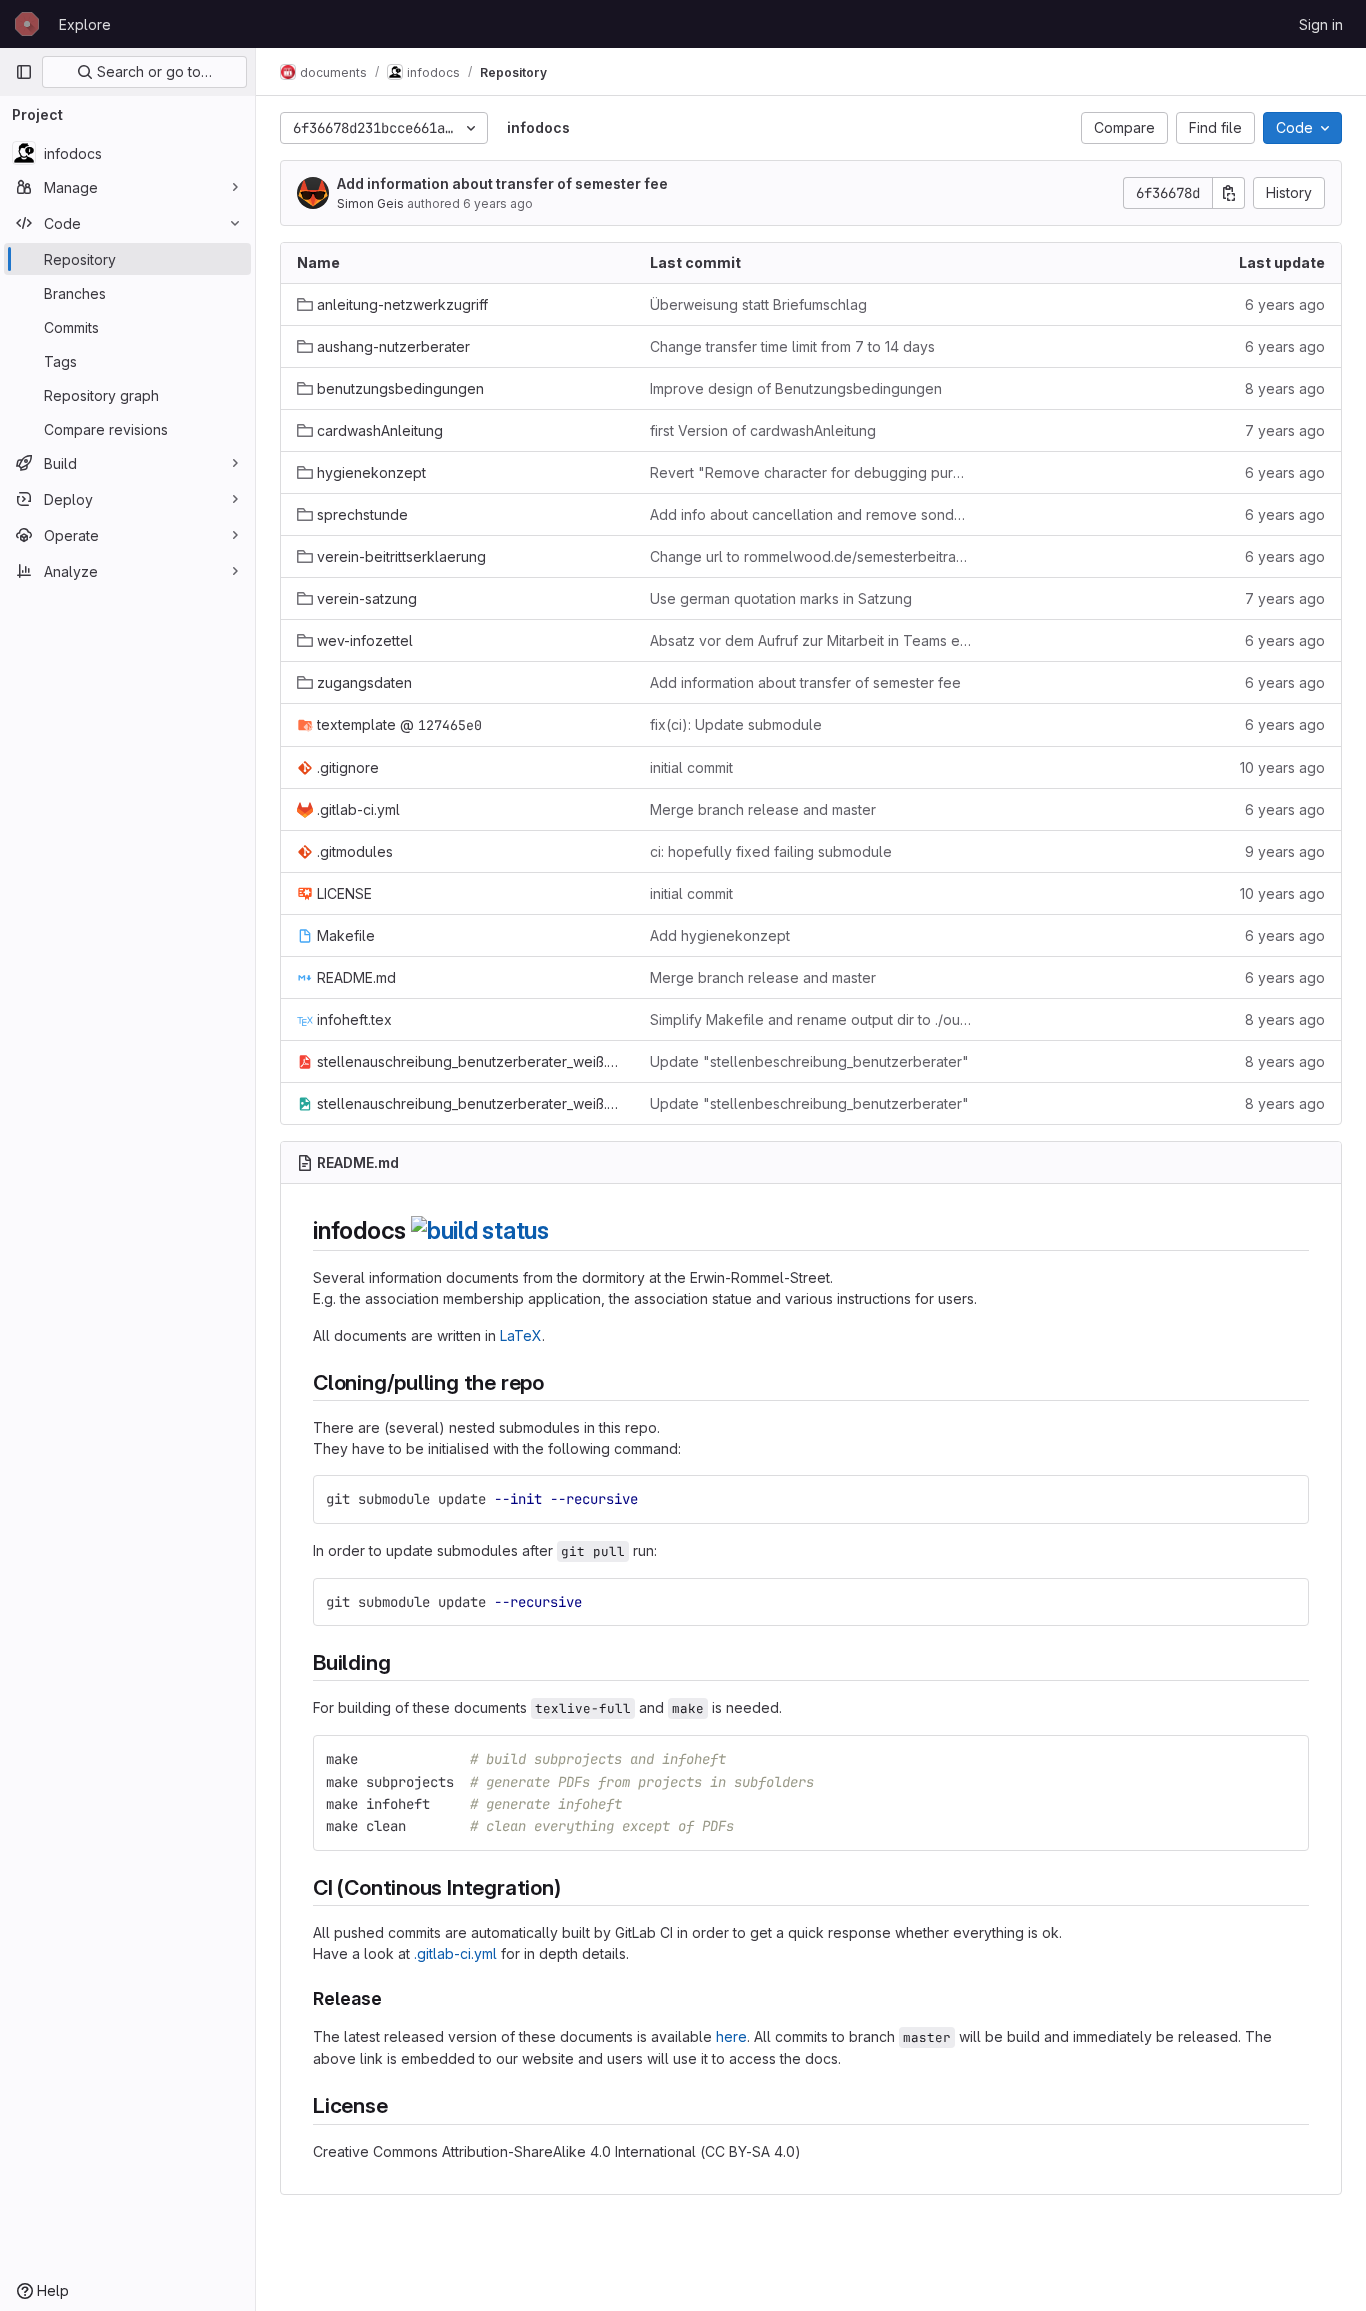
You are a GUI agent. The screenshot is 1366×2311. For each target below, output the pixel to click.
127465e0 (450, 725)
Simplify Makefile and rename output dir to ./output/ (810, 1019)
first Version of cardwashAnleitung (763, 430)
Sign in (1321, 24)
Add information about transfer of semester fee (502, 183)
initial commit (691, 767)
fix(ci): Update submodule (736, 724)
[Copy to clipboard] (1285, 1499)
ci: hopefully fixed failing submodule (771, 851)
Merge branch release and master (763, 809)
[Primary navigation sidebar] (24, 72)
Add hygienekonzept (720, 935)
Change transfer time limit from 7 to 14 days (792, 346)
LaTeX (521, 1335)
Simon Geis (370, 203)
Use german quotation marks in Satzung (781, 598)
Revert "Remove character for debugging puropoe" (810, 472)
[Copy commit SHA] (1229, 193)
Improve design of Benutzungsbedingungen (796, 388)
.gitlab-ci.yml (455, 1953)
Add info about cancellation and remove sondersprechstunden (810, 514)
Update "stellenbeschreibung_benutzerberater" (809, 1061)
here (731, 2036)
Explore (85, 24)
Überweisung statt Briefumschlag (758, 304)
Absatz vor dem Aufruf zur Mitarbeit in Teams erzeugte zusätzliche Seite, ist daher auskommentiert (810, 640)
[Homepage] (27, 24)
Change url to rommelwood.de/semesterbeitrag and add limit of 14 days (810, 556)
